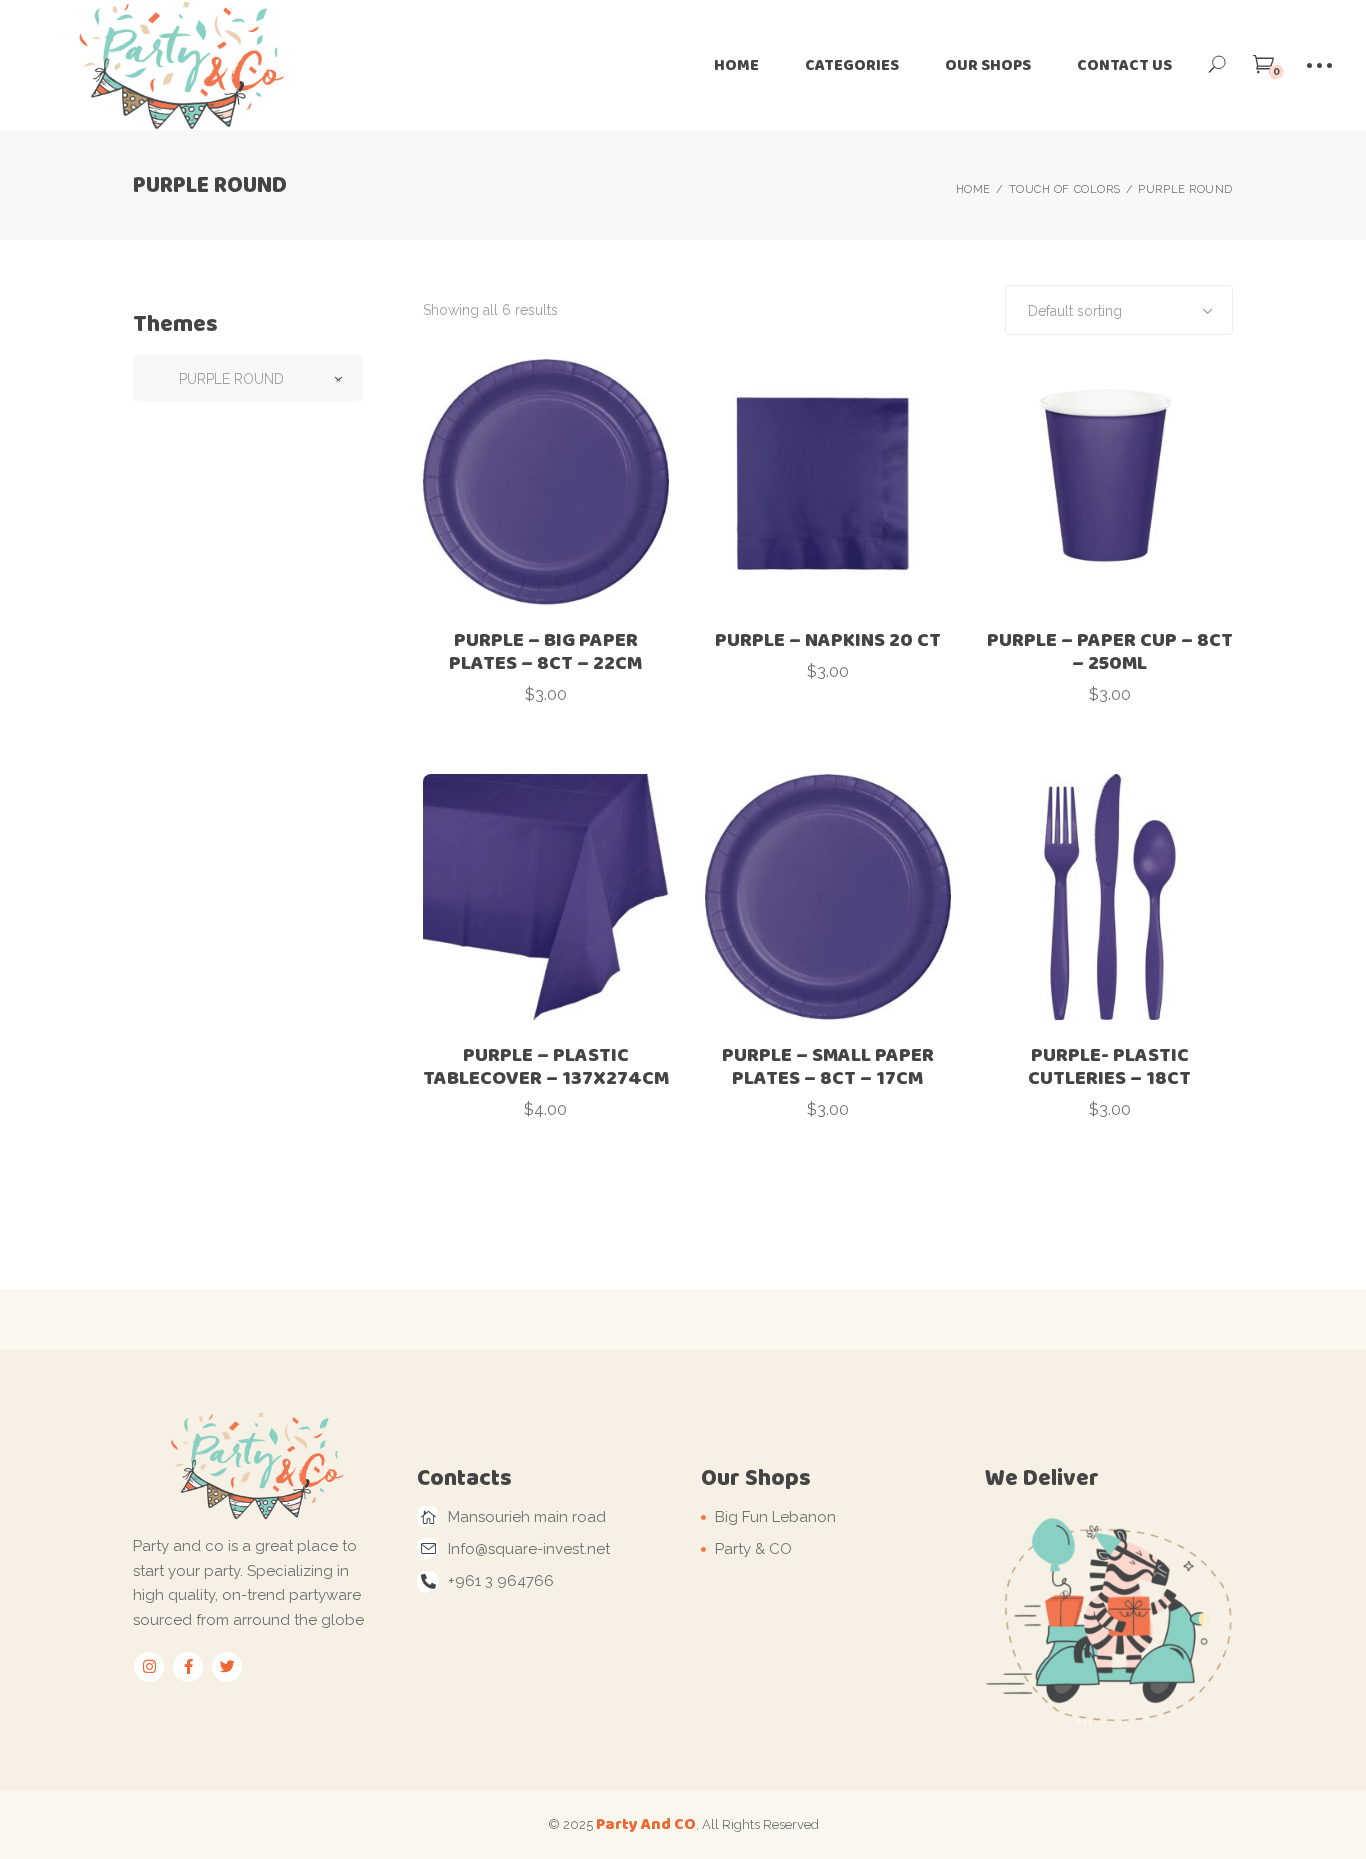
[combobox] (1119, 310)
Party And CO (646, 1823)
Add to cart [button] (546, 740)
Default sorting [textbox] (1075, 311)
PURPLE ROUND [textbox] (248, 379)
